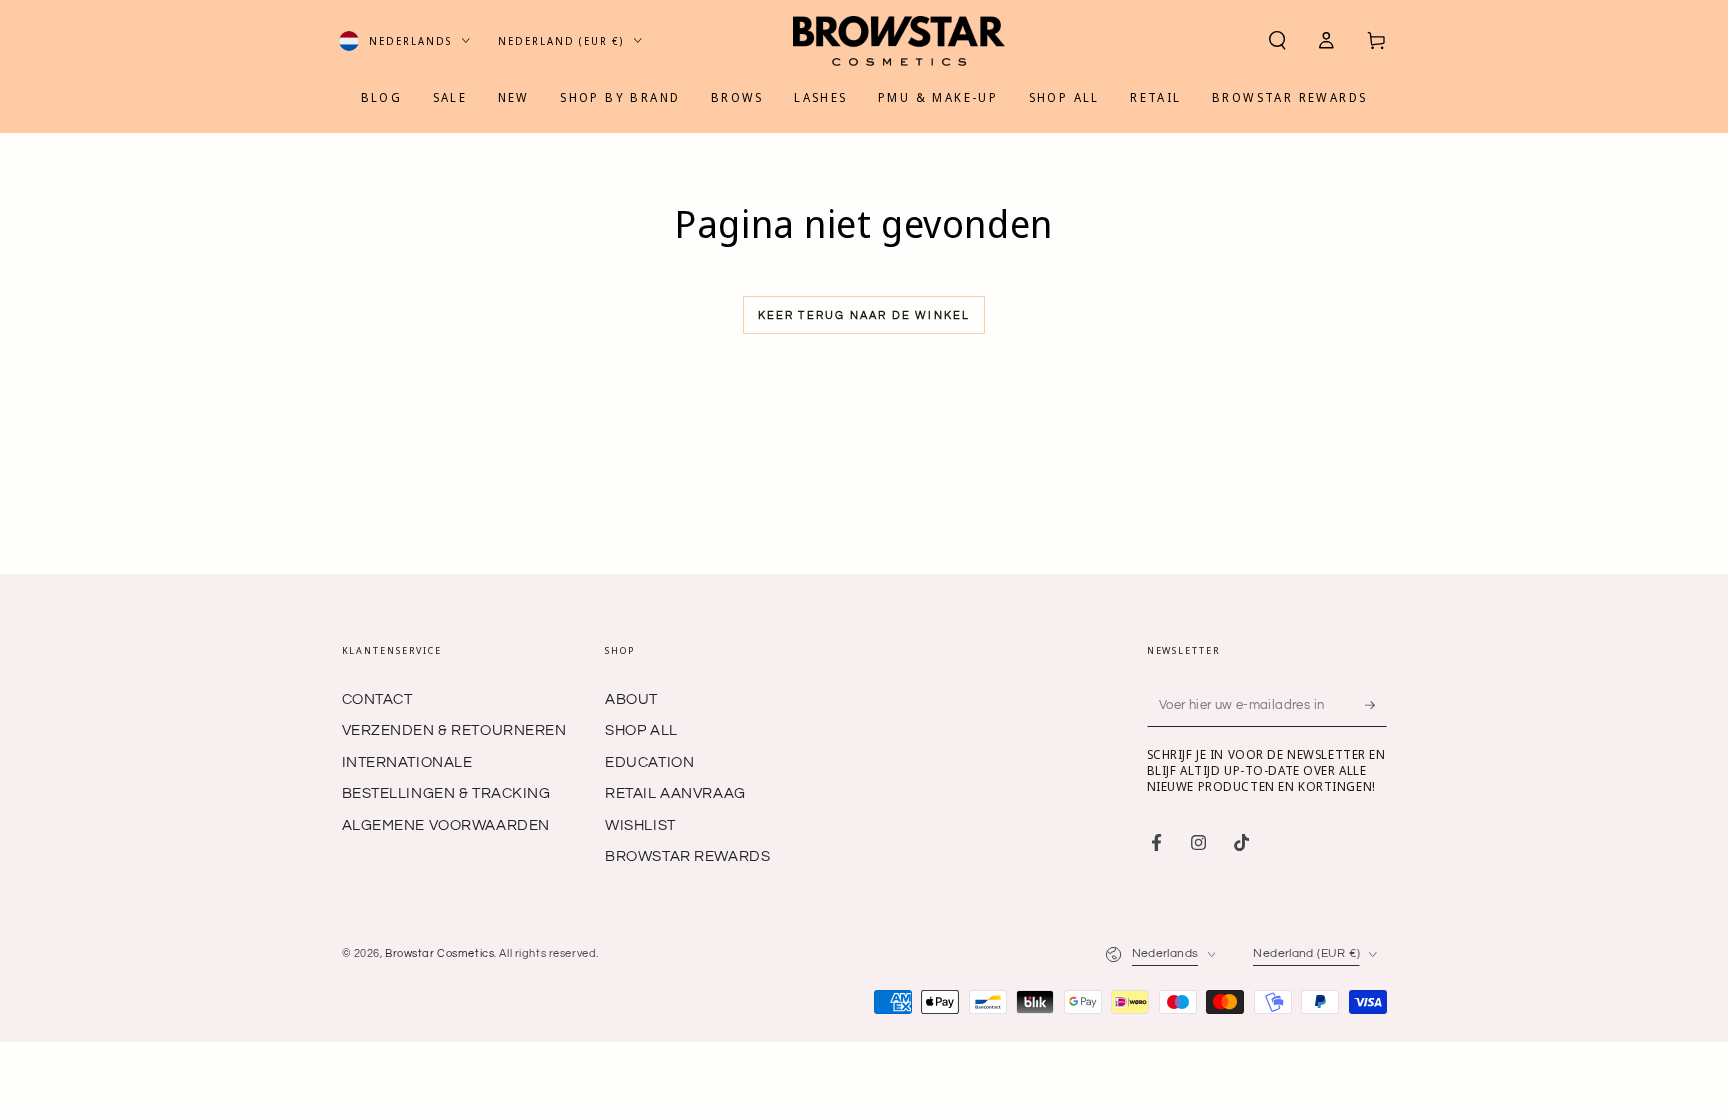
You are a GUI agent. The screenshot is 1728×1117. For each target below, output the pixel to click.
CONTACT (377, 699)
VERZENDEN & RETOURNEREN (454, 730)
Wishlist (640, 825)
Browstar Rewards (687, 856)
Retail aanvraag (675, 793)
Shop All (641, 730)
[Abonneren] (1376, 705)
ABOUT (631, 699)
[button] (1277, 41)
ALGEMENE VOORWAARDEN (446, 825)
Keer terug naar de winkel (864, 315)
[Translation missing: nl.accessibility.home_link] (899, 41)
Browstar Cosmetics (439, 953)
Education (649, 762)
